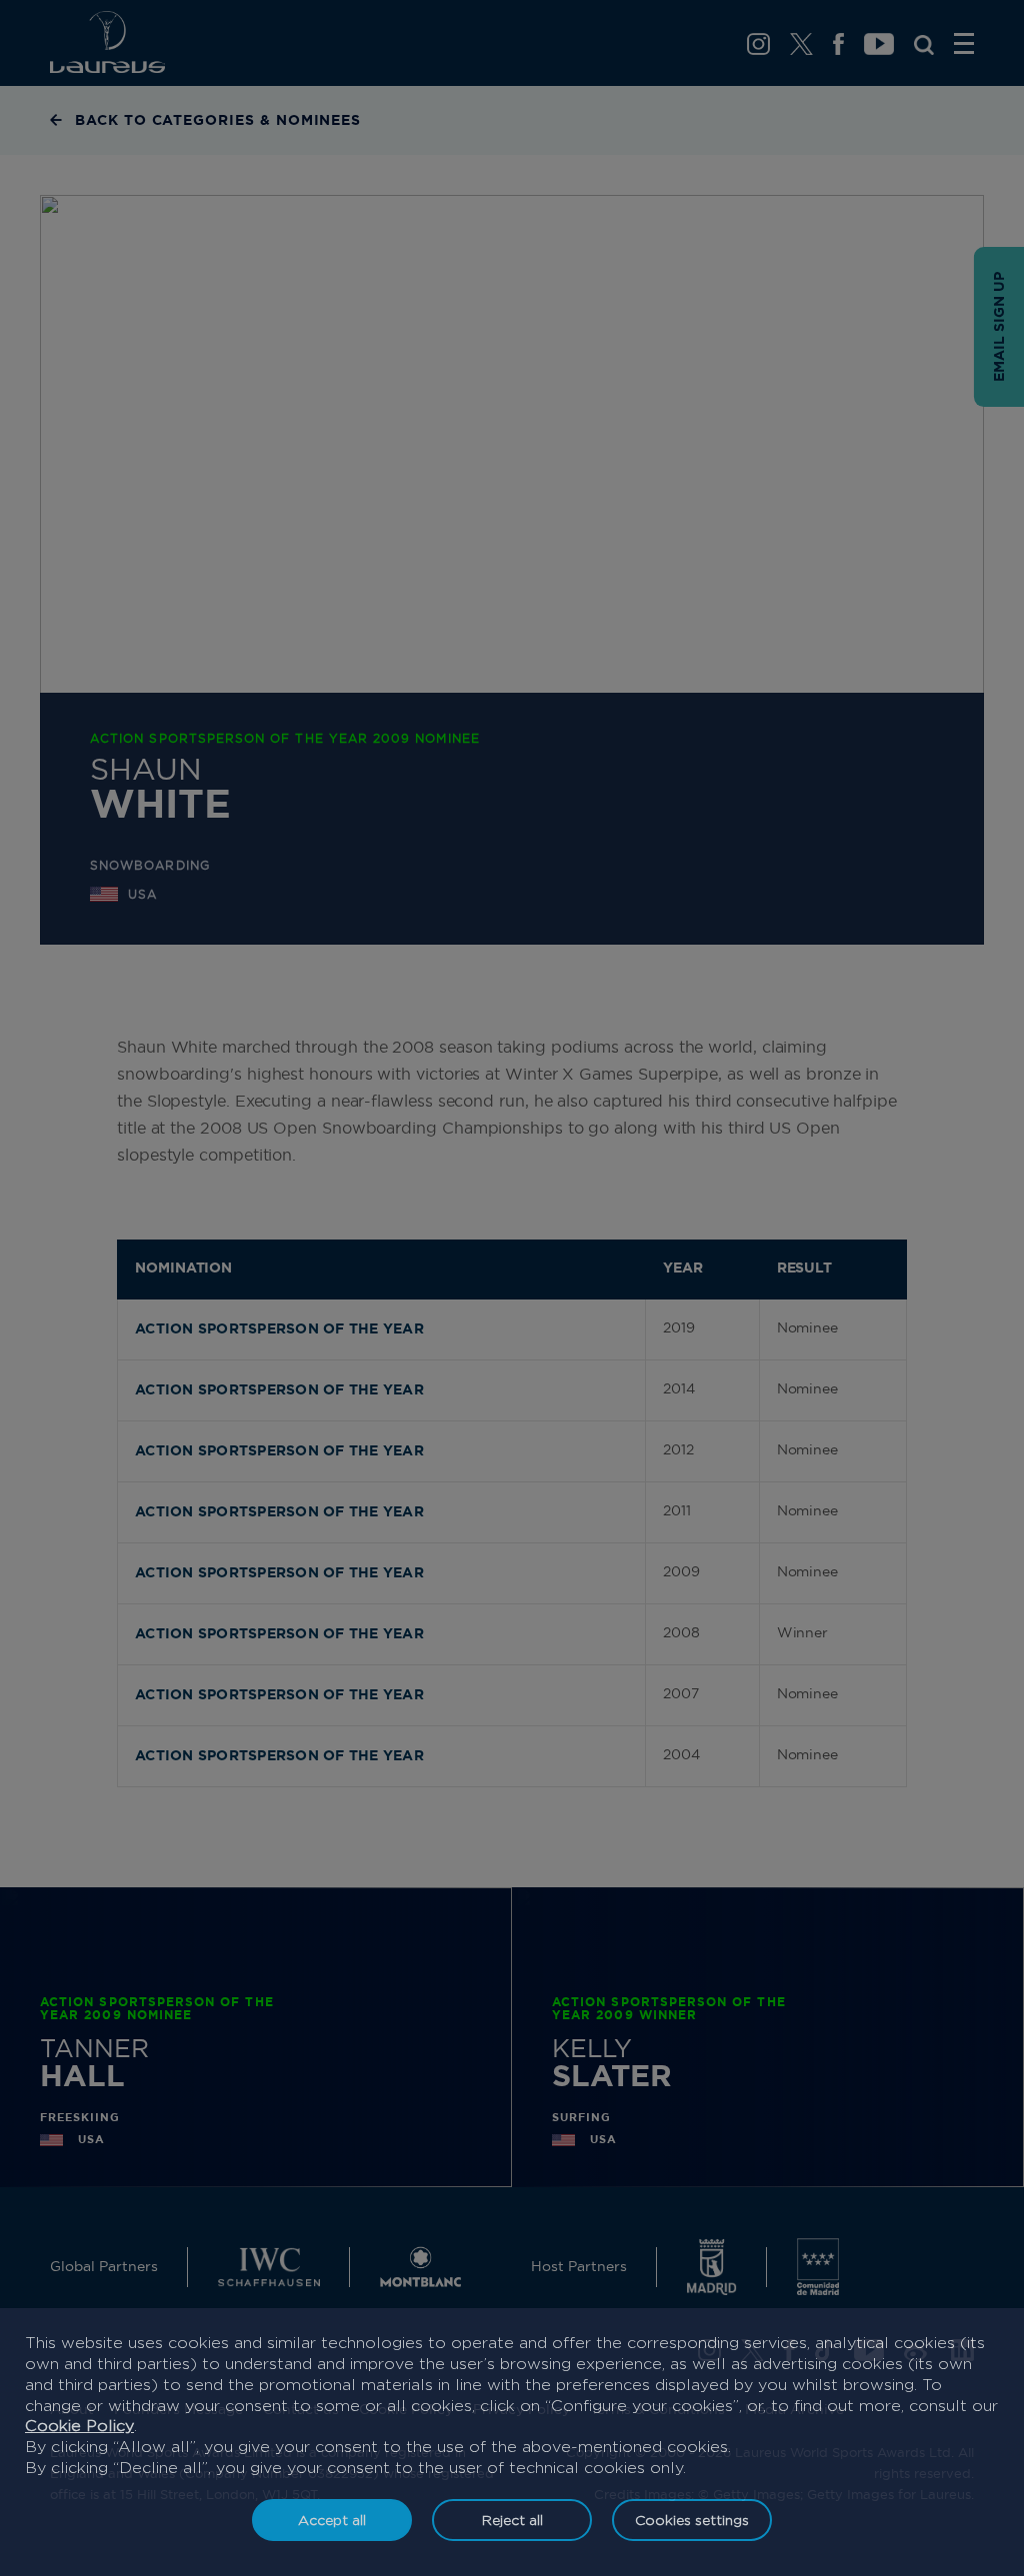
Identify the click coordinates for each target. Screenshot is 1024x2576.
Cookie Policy (79, 2426)
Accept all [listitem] (332, 2520)
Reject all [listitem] (512, 2520)
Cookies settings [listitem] (692, 2520)
